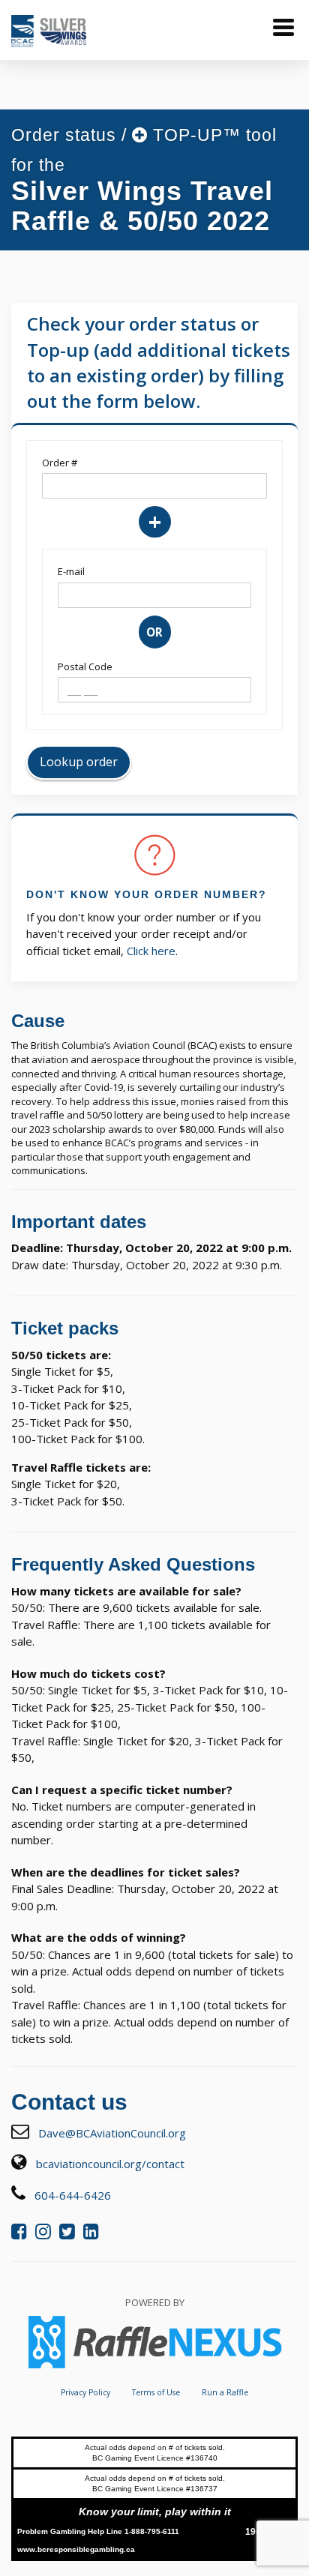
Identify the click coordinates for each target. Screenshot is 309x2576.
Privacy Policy (85, 2392)
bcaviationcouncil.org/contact (110, 2164)
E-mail (71, 571)
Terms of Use (156, 2392)
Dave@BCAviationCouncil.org (112, 2133)
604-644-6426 (73, 2195)
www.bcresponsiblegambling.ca (76, 2549)
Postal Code (85, 666)
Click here (151, 951)
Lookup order (79, 762)
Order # (60, 463)
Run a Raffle (225, 2392)
